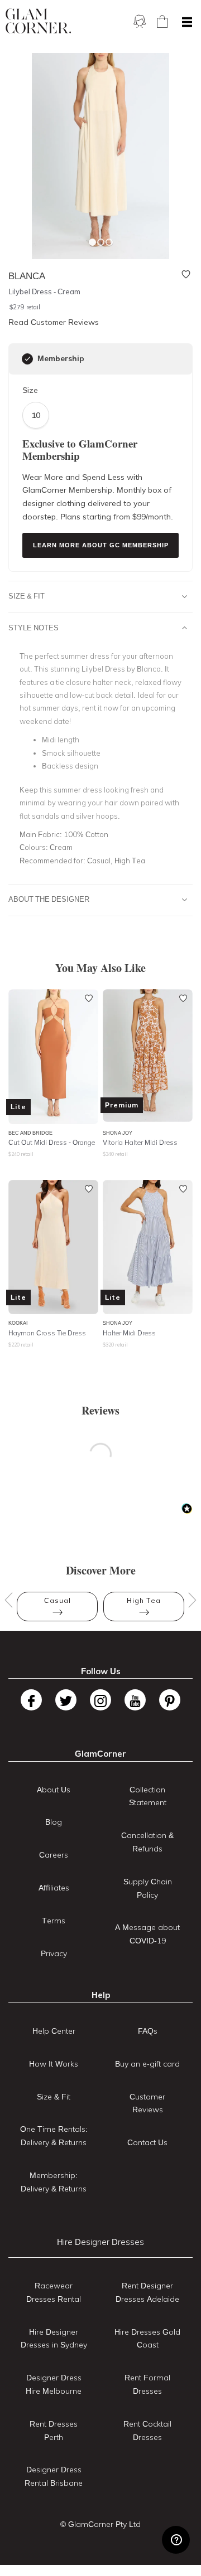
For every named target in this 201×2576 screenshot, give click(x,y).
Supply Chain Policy (148, 1888)
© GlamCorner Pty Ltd (100, 2524)
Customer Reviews (147, 2103)
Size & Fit (27, 596)
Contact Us (147, 2142)
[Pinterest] (170, 1700)
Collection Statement (148, 1796)
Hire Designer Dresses (100, 2242)
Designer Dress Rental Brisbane (54, 2476)
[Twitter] (66, 1700)
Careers (54, 1855)
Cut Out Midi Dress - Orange (52, 1142)
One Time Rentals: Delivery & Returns (54, 2136)
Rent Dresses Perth (54, 2431)
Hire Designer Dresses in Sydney (54, 2339)
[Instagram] (100, 1700)
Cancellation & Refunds (147, 1842)
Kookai (18, 1323)
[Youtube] (135, 1700)
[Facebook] (31, 1700)
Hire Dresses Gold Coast (147, 2339)
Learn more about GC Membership (101, 545)
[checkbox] (27, 359)
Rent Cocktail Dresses (147, 2431)
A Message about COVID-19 (147, 1934)
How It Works (54, 2064)
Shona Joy (118, 1133)
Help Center (54, 2031)
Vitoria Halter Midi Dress (140, 1142)
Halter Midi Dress (129, 1333)
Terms (54, 1921)
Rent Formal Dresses (147, 2384)
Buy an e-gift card (147, 2064)
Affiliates (54, 1888)
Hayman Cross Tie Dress (47, 1333)
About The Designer (49, 899)
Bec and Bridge (30, 1133)
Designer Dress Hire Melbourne (54, 2384)
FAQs (148, 2031)
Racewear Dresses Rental (54, 2292)
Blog (54, 1822)
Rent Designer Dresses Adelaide (147, 2292)
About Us (54, 1790)
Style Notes (33, 628)
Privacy (54, 1953)
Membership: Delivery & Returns (54, 2182)
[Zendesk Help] (176, 2540)
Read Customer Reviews (54, 322)
